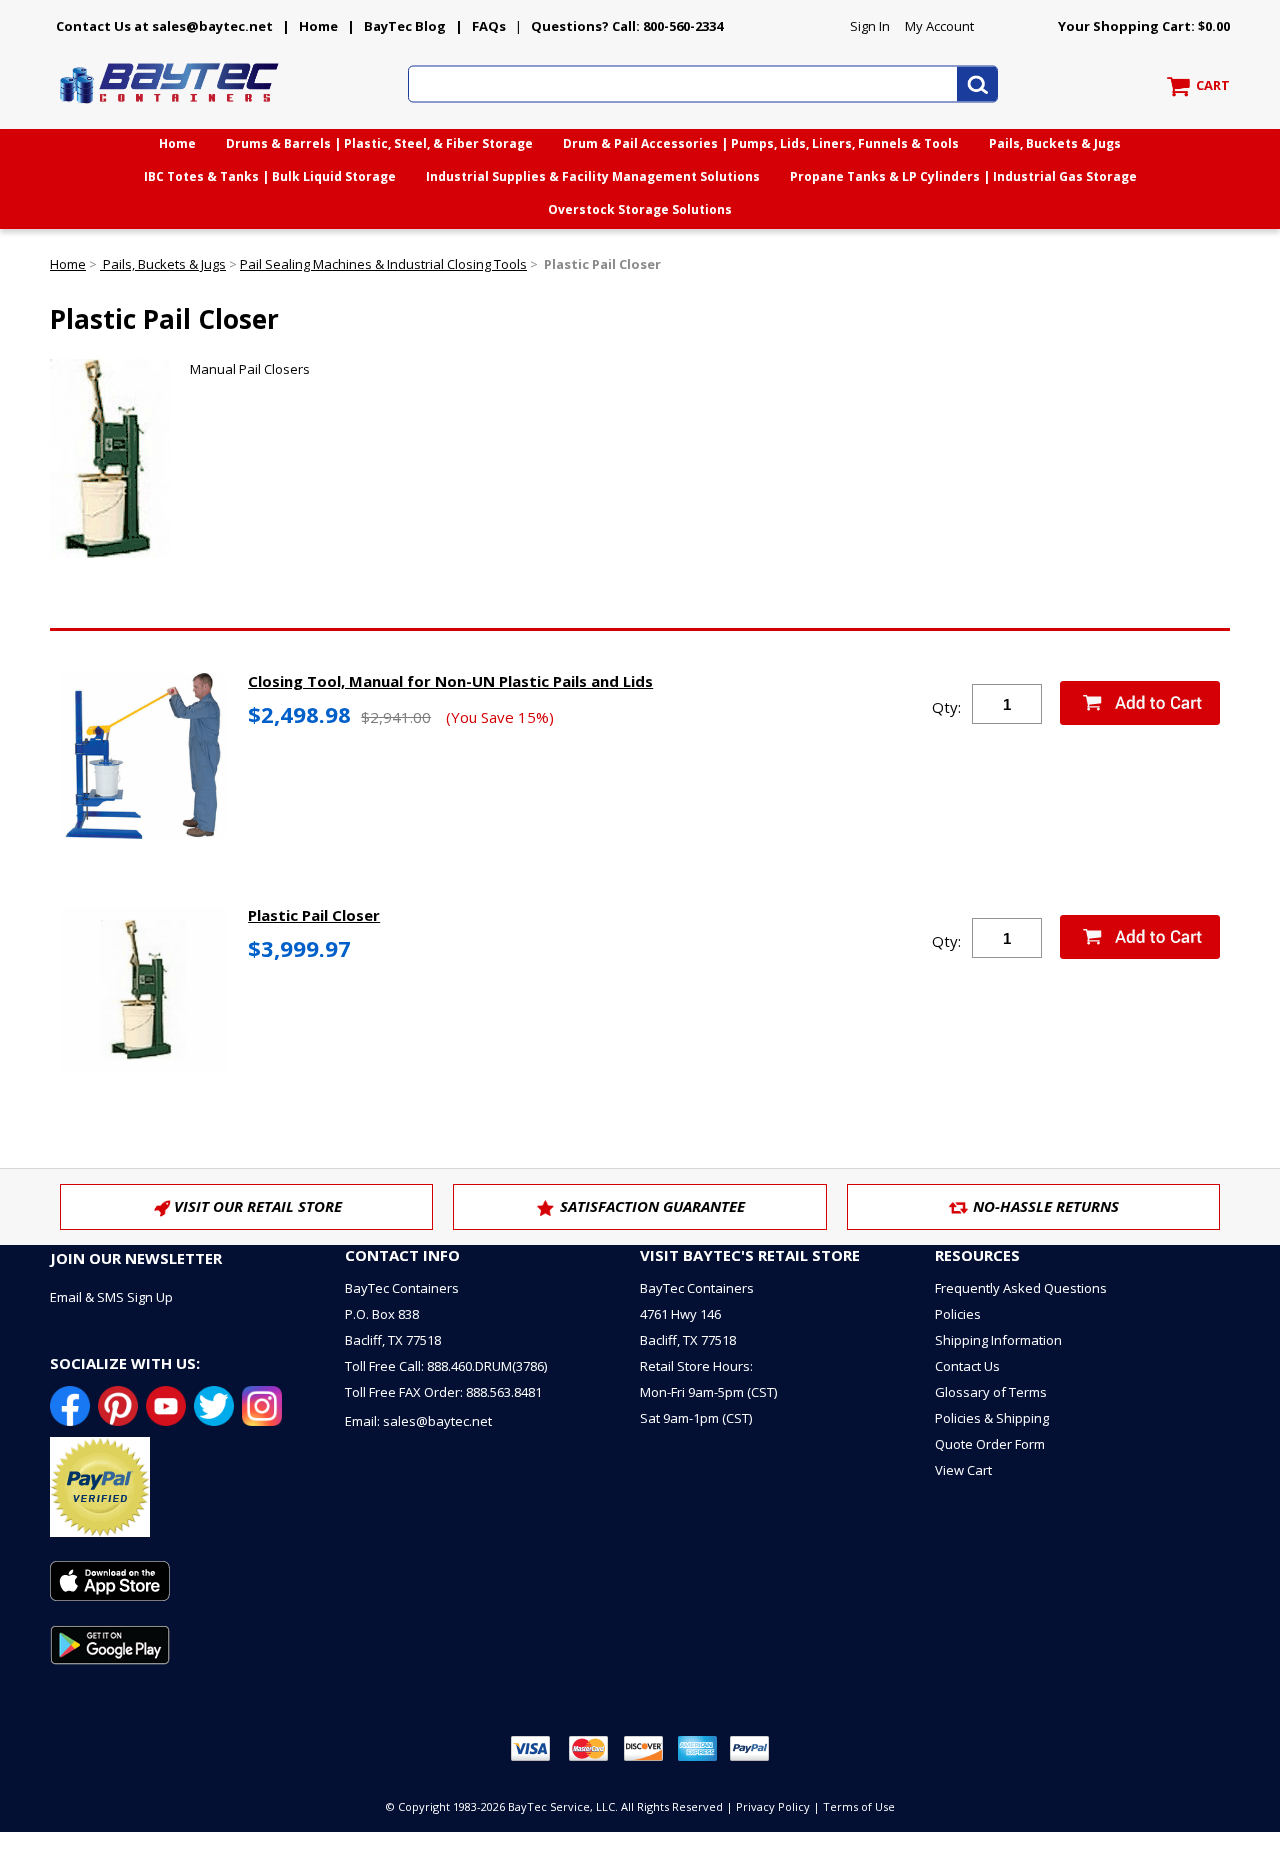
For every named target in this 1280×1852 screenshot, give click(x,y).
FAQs (489, 26)
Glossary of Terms (991, 1392)
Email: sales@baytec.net (418, 1421)
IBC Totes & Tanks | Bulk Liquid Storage (270, 176)
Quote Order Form (990, 1444)
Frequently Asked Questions (1021, 1288)
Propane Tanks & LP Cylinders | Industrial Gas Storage (963, 176)
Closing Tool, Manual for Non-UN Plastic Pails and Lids (450, 681)
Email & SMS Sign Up (111, 1297)
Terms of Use (859, 1806)
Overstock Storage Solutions (640, 209)
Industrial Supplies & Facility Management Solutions (593, 176)
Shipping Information (998, 1340)
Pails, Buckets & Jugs (1055, 143)
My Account (939, 26)
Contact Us (967, 1366)
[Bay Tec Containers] (170, 109)
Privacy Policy (773, 1806)
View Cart (963, 1470)
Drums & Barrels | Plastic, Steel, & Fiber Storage (379, 143)
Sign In (870, 26)
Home (318, 26)
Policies (958, 1314)
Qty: (946, 707)
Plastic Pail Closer (314, 915)
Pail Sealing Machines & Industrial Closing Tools (383, 264)
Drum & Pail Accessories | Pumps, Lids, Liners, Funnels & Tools (761, 143)
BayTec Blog (405, 26)
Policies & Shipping (992, 1418)
